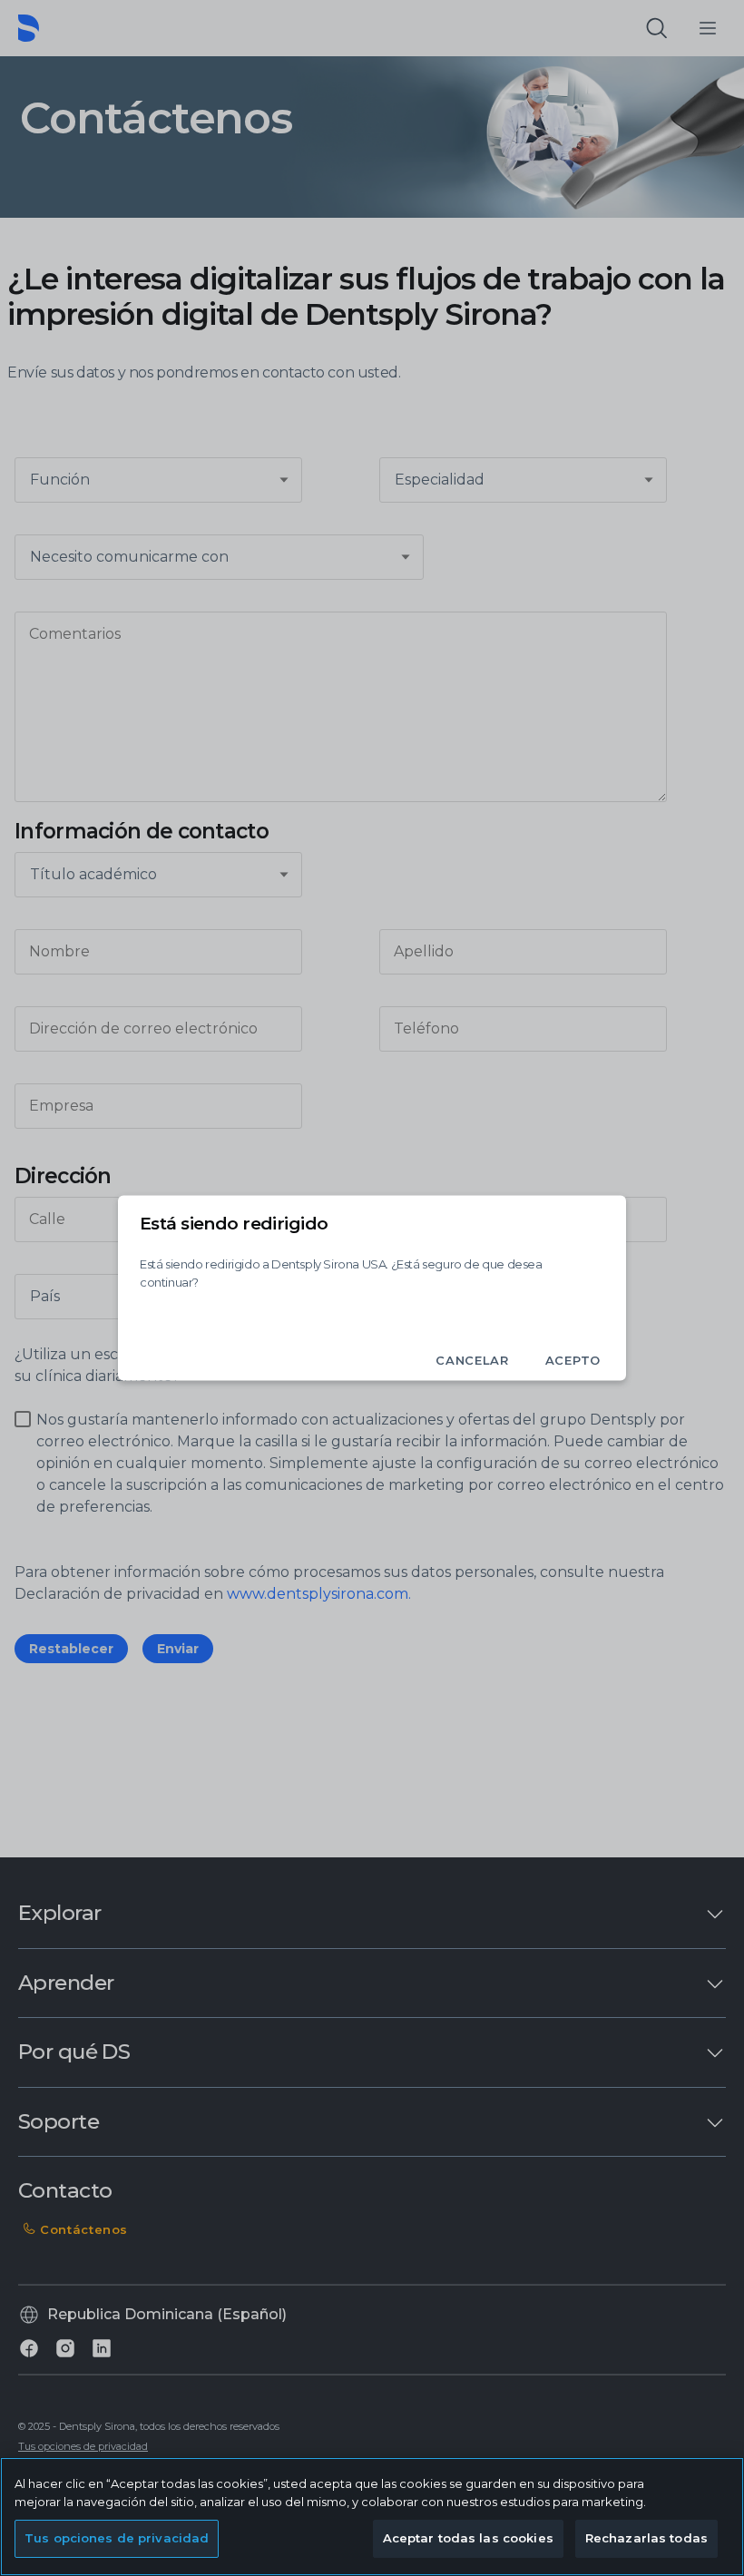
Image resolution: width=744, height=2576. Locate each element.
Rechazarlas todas (646, 2538)
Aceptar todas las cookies (468, 2538)
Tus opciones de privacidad (117, 2538)
